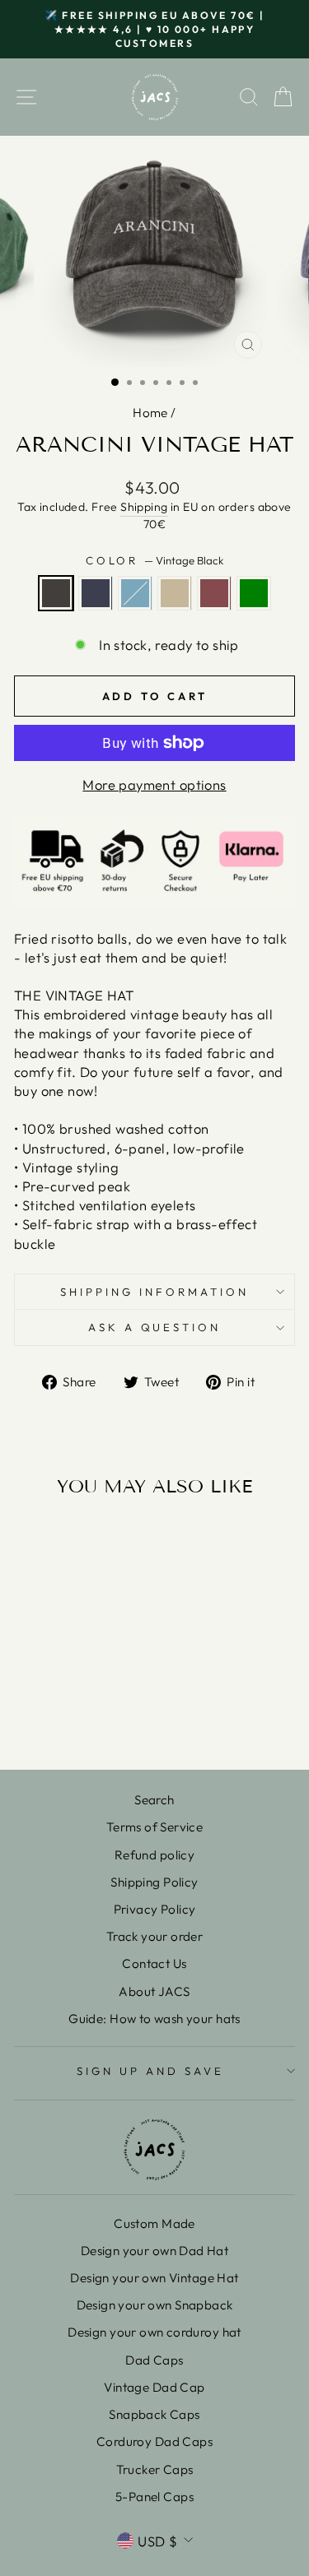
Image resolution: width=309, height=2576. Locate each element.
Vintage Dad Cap (154, 2387)
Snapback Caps (154, 2414)
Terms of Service (155, 1827)
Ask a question (155, 1327)
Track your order (155, 1936)
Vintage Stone (175, 593)
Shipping (144, 507)
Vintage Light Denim (135, 593)
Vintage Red (214, 593)
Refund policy (154, 1855)
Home (150, 413)
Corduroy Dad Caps (154, 2441)
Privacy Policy (155, 1909)
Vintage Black (56, 593)
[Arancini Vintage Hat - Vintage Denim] (48, 1698)
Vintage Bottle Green (254, 593)
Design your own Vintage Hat (154, 2278)
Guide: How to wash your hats (154, 2019)
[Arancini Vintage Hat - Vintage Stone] (86, 1698)
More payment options (154, 784)
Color (155, 560)
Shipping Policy (154, 1882)
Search (154, 1800)
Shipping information (154, 1292)
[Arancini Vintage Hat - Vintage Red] (105, 1698)
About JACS (154, 1991)
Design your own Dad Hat (155, 2251)
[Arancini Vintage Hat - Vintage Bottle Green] (67, 1713)
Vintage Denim (96, 593)
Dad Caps (154, 2360)
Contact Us (154, 1963)
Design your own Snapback (155, 2305)
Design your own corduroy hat (154, 2332)
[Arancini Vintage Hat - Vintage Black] (29, 1698)
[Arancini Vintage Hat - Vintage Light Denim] (67, 1698)
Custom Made (154, 2223)
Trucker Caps (155, 2469)
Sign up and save (150, 2071)
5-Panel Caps (154, 2497)
